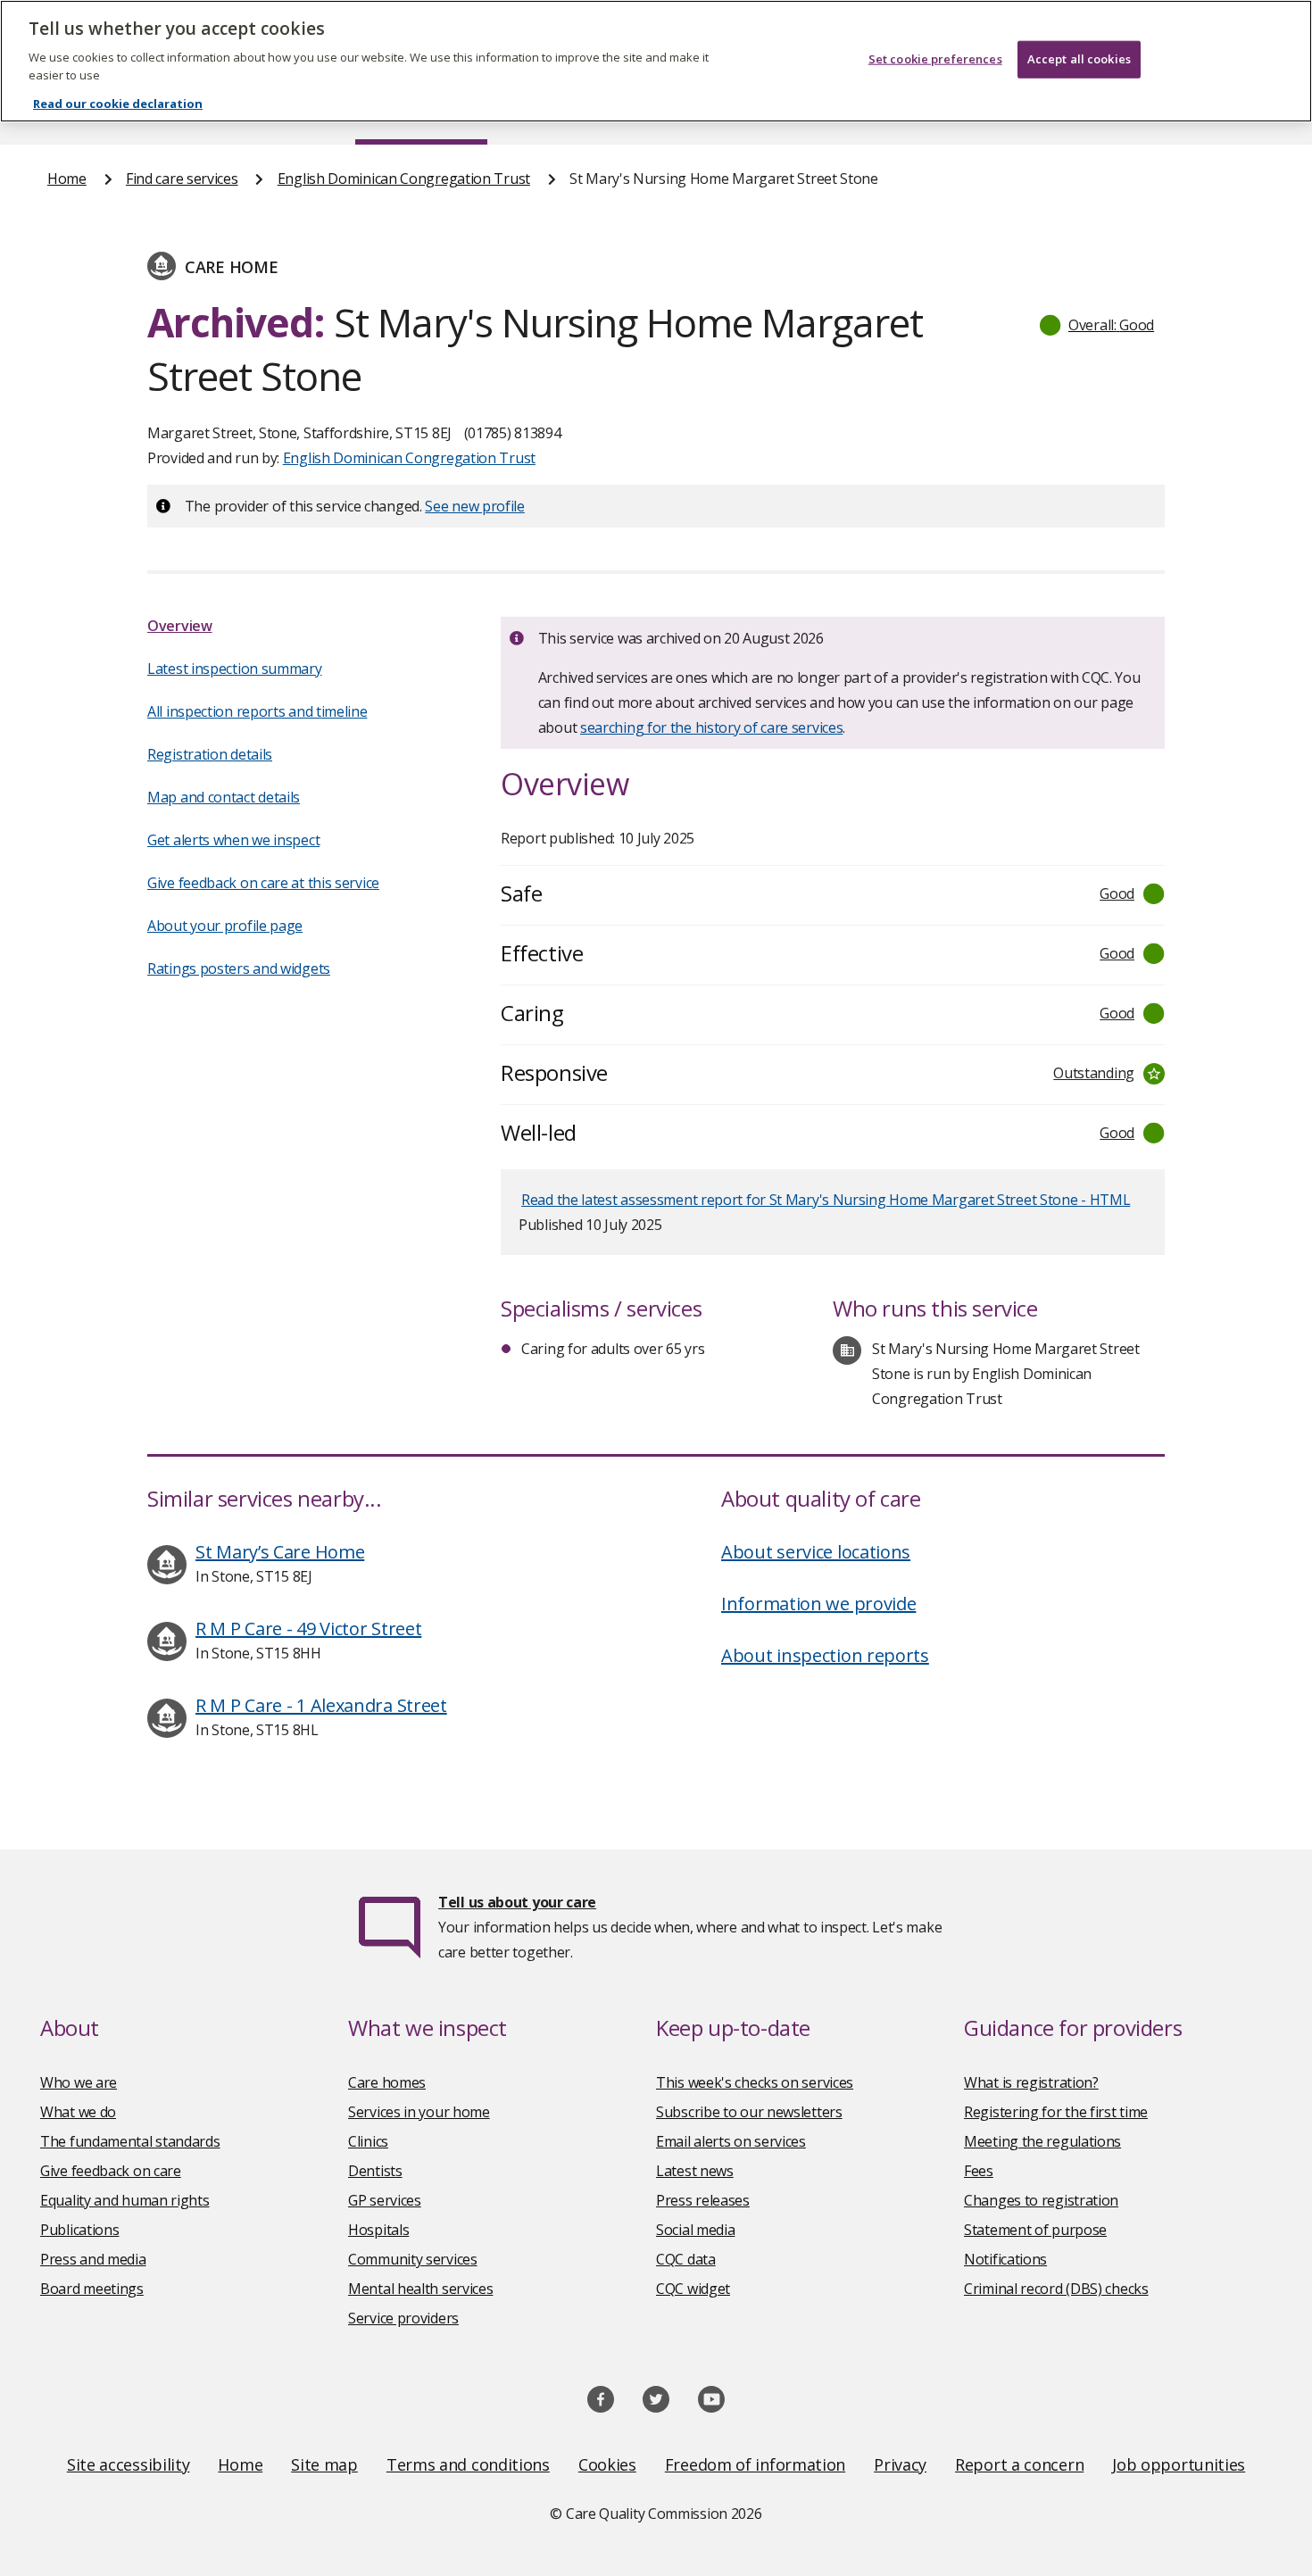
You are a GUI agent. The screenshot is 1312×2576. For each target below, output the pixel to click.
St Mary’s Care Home (280, 1552)
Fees (979, 2171)
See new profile (475, 506)
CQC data (686, 2259)
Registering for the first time (1056, 2112)
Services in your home (419, 2112)
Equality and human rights (125, 2200)
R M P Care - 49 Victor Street (308, 1629)
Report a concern (1019, 2464)
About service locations (816, 1552)
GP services (385, 2200)
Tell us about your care (517, 1902)
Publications (79, 2230)
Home (67, 179)
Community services (413, 2259)
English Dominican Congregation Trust (404, 179)
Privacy (900, 2464)
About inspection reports (825, 1655)
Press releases (703, 2200)
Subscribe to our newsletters (749, 2112)
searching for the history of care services (711, 727)
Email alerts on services (731, 2141)
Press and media (93, 2259)
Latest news (695, 2171)
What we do (78, 2112)
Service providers (403, 2318)
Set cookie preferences (935, 59)
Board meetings (92, 2289)
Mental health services (420, 2289)
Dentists (375, 2171)
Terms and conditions (468, 2464)
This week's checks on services (755, 2082)
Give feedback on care (111, 2171)
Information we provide (818, 1604)
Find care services (182, 179)
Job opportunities (1179, 2464)
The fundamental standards (130, 2141)
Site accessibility (129, 2464)
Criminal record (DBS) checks (1056, 2289)
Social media (695, 2230)
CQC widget (693, 2289)
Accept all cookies (1079, 59)
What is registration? (1031, 2082)
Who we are (79, 2082)
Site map (324, 2464)
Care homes (387, 2082)
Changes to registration (1041, 2200)
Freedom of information (755, 2464)
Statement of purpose (1035, 2230)
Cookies (607, 2464)
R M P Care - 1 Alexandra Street (321, 1705)
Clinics (368, 2141)
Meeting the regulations (1042, 2141)
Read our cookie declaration (118, 104)
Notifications (1005, 2259)
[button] (1098, 325)
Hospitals (378, 2230)
